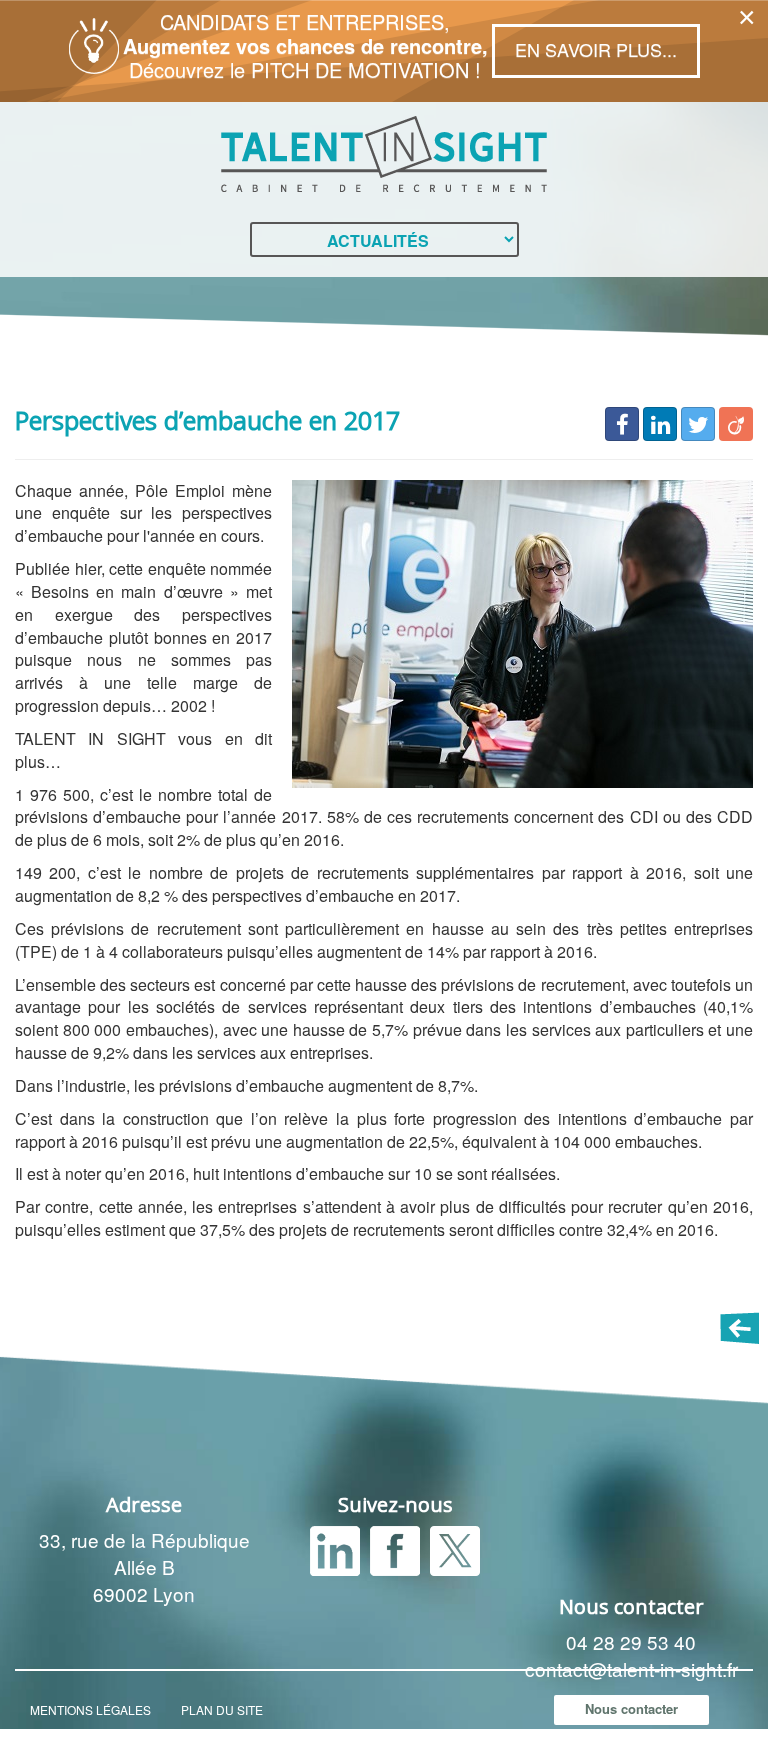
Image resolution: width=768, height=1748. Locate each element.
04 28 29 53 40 (631, 1641)
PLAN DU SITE (222, 1709)
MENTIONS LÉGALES (90, 1709)
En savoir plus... (596, 49)
